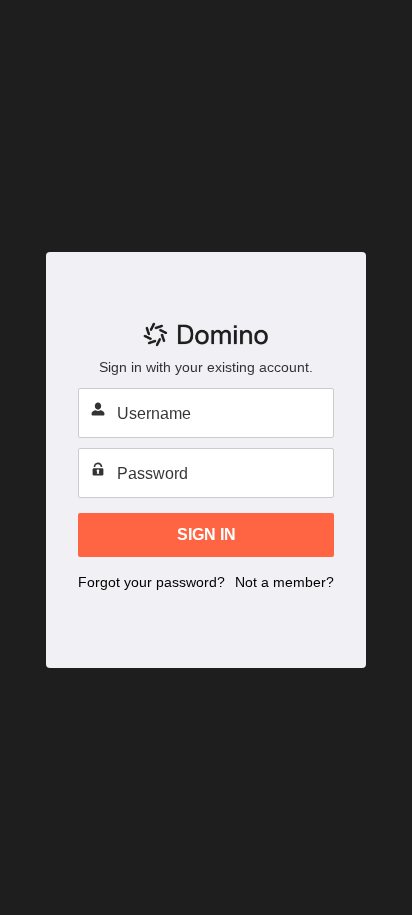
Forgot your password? (151, 582)
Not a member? (284, 582)
